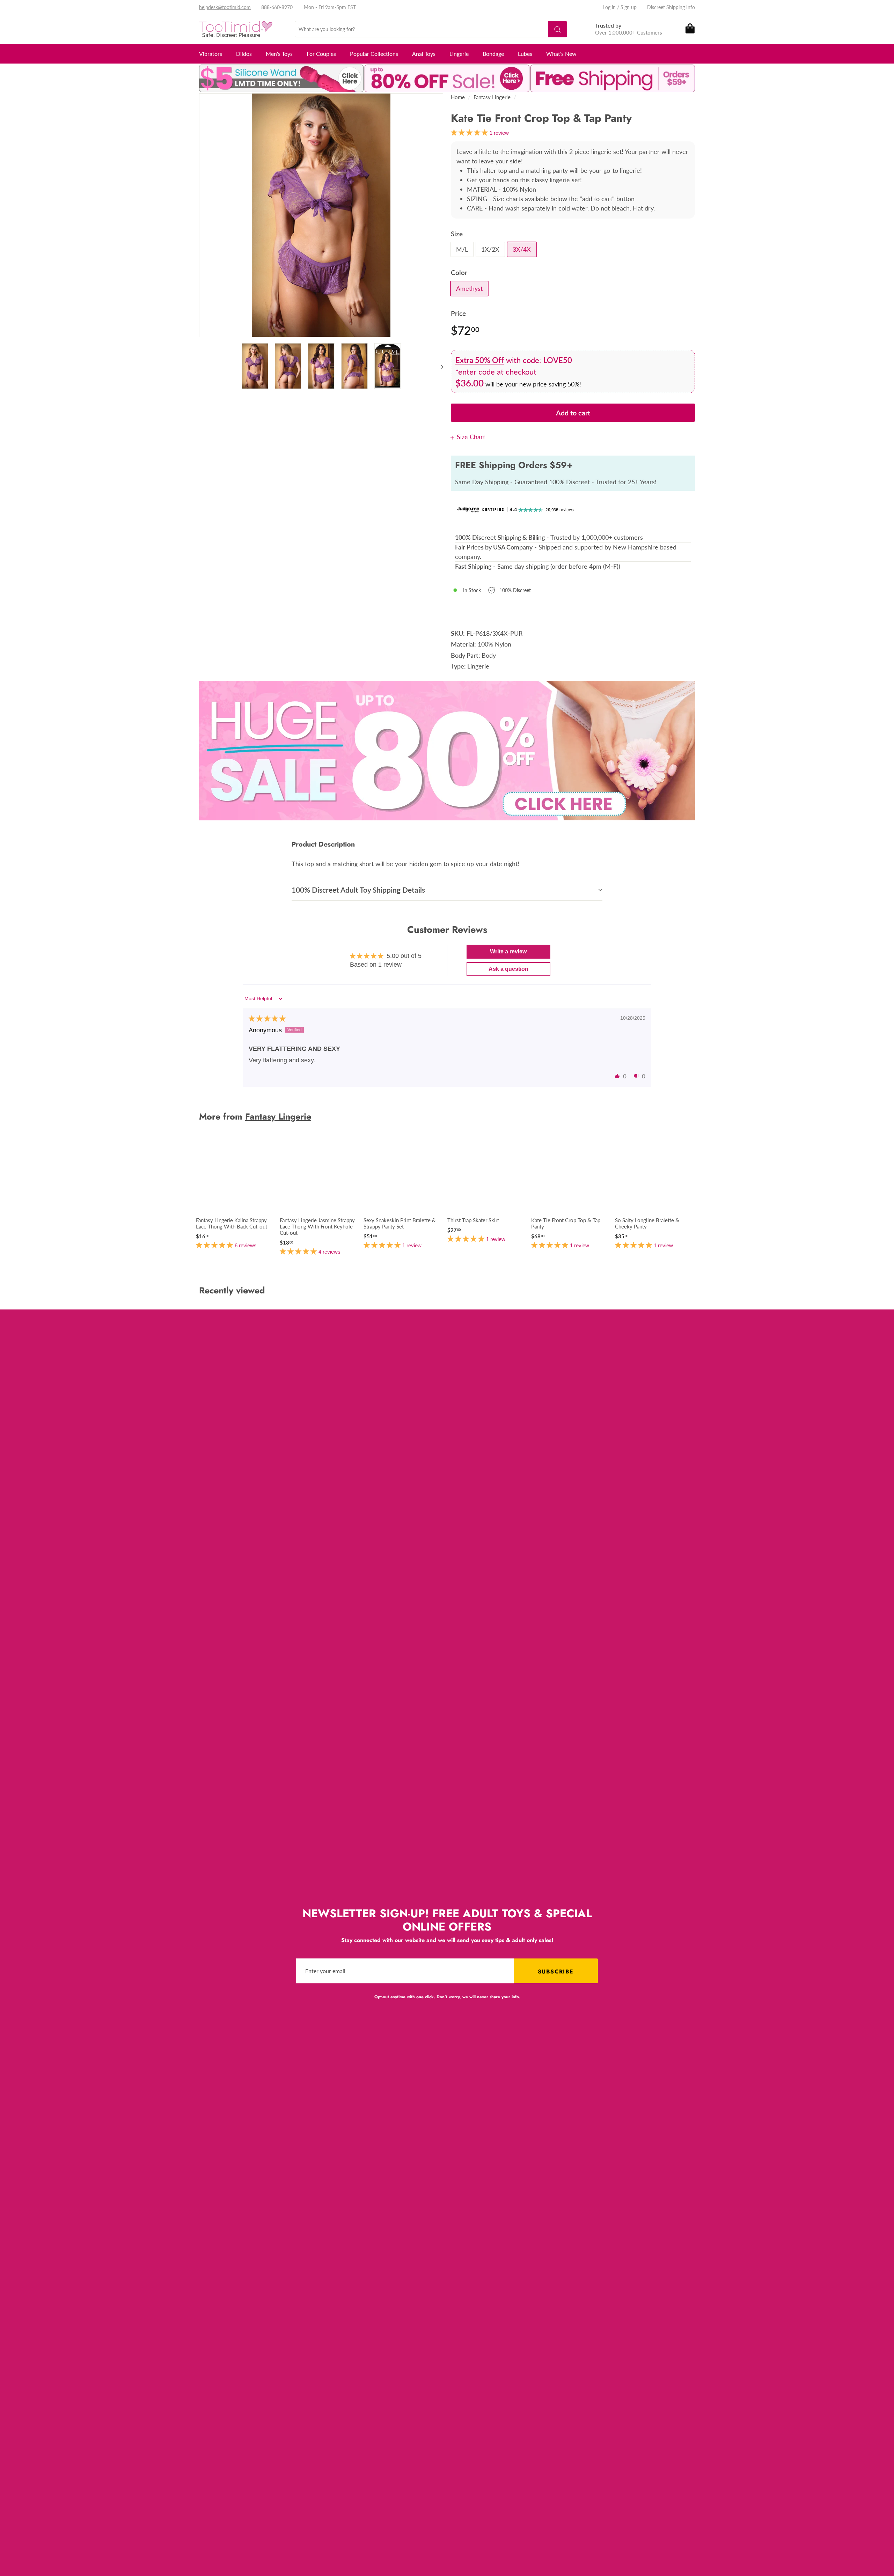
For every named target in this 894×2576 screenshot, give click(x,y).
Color (459, 272)
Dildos (244, 54)
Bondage (493, 54)
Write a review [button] (508, 951)
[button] (617, 1076)
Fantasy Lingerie (492, 97)
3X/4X (522, 249)
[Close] (454, 437)
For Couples (321, 54)
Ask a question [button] (508, 969)
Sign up (629, 7)
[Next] (439, 366)
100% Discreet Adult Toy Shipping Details (358, 890)
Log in (609, 7)
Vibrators (211, 54)
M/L (462, 249)
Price (458, 313)
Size (457, 234)
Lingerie (459, 54)
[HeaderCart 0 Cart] (690, 29)
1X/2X (490, 249)
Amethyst (469, 288)
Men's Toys (279, 54)
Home (458, 97)
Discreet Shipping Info (671, 7)
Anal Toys (424, 54)
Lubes (525, 54)
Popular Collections (374, 54)
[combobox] (431, 29)
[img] (267, 1019)
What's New (561, 54)
